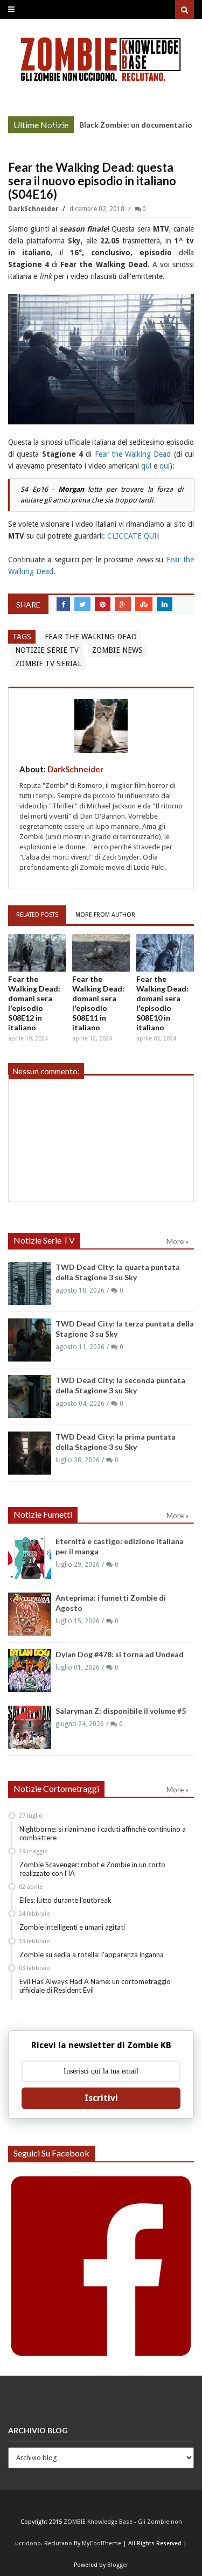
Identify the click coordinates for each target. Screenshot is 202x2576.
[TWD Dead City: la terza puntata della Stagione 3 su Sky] (30, 1340)
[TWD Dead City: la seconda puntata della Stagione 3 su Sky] (30, 1397)
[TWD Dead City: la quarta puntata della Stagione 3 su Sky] (30, 1283)
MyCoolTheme (102, 2543)
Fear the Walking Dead (133, 454)
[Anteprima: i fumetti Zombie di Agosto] (30, 1614)
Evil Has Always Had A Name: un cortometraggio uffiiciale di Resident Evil (95, 1986)
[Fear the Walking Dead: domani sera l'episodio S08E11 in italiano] (101, 953)
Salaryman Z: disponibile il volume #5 (121, 1711)
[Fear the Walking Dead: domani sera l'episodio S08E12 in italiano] (37, 953)
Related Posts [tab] (37, 915)
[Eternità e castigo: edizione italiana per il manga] (30, 1558)
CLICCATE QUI (132, 536)
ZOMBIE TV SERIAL (48, 664)
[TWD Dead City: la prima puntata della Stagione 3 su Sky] (30, 1453)
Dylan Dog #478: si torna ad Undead (120, 1654)
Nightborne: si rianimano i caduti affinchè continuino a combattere (103, 1833)
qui (146, 466)
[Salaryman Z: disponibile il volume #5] (30, 1727)
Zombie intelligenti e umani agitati (72, 1927)
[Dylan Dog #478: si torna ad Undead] (30, 1671)
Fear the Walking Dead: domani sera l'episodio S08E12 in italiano (34, 1003)
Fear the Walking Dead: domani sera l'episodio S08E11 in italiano (98, 1003)
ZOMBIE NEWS (117, 650)
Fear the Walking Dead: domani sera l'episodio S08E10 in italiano (162, 1003)
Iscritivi (101, 2098)
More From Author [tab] (105, 915)
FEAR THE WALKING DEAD (91, 637)
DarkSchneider (34, 209)
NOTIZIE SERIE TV (47, 650)
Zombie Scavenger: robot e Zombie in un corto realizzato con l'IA (92, 1869)
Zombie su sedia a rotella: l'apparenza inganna (92, 1954)
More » (57, 126)
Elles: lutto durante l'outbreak (65, 1900)
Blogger (118, 2565)
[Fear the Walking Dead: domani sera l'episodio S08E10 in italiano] (165, 953)
